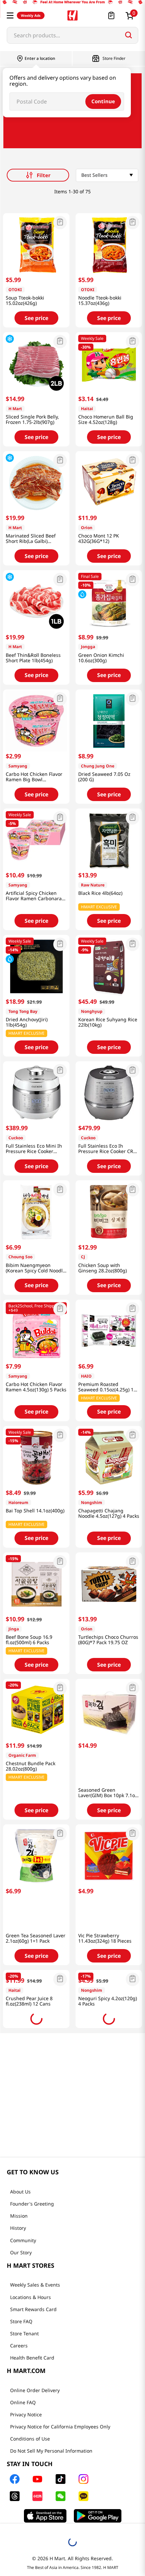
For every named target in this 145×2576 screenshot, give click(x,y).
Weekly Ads (31, 15)
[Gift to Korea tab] (78, 2539)
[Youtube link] (61, 2464)
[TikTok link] (84, 2464)
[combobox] (72, 35)
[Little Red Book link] (61, 2481)
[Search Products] (128, 35)
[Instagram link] (107, 2464)
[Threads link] (38, 2481)
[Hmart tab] (65, 2539)
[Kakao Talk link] (107, 2481)
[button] (10, 15)
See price (36, 318)
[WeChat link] (84, 2481)
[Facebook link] (38, 2464)
